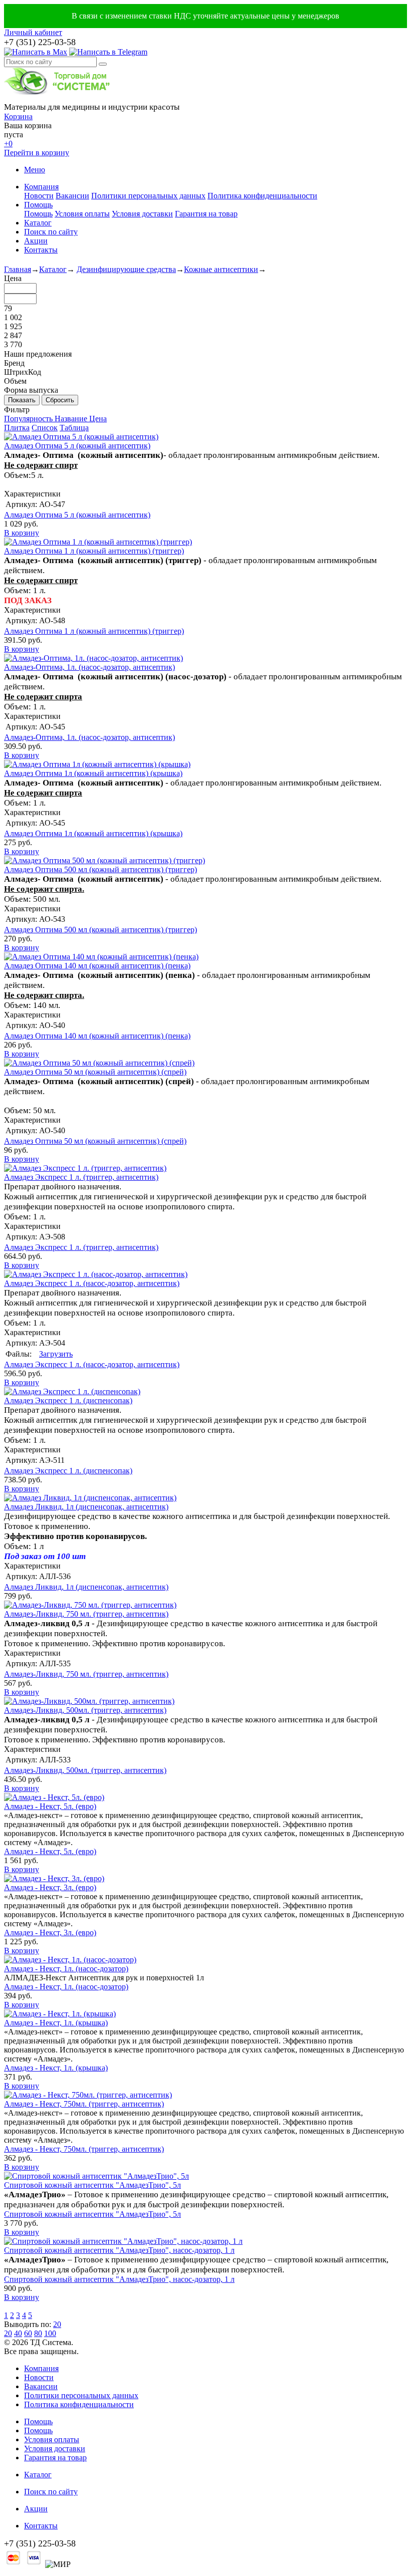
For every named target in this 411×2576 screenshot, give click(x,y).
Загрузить (56, 1354)
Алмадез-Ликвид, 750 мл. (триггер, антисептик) (86, 1614)
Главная (18, 269)
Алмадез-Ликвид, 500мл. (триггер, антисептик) (85, 1710)
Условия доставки (142, 214)
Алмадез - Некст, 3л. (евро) (50, 1887)
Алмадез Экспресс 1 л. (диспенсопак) (68, 1400)
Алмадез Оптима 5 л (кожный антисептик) (77, 446)
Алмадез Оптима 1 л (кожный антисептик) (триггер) (94, 551)
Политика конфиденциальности (262, 196)
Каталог (38, 223)
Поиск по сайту (51, 232)
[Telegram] (108, 52)
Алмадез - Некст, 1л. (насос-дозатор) (66, 1969)
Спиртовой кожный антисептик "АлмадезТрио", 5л (92, 2185)
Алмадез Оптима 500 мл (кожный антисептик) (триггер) (100, 869)
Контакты (41, 250)
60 (28, 2333)
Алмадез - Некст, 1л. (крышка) (56, 2023)
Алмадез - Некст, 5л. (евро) (50, 1806)
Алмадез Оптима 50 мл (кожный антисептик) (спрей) (95, 1072)
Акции (36, 241)
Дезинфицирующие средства (126, 269)
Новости (39, 196)
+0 (8, 144)
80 (38, 2333)
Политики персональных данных (148, 196)
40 (18, 2333)
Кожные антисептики (221, 269)
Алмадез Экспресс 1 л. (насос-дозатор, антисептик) (92, 1283)
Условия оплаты (82, 214)
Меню (35, 170)
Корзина (18, 116)
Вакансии (72, 196)
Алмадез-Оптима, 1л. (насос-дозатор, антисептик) (89, 667)
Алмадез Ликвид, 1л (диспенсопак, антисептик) (86, 1507)
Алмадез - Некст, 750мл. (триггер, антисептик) (84, 2104)
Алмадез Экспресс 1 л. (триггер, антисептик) (81, 1177)
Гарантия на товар (206, 214)
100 (50, 2333)
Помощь (38, 205)
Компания (41, 187)
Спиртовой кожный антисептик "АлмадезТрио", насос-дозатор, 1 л (119, 2250)
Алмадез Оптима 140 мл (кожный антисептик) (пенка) (97, 966)
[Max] (36, 52)
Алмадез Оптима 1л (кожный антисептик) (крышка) (93, 773)
